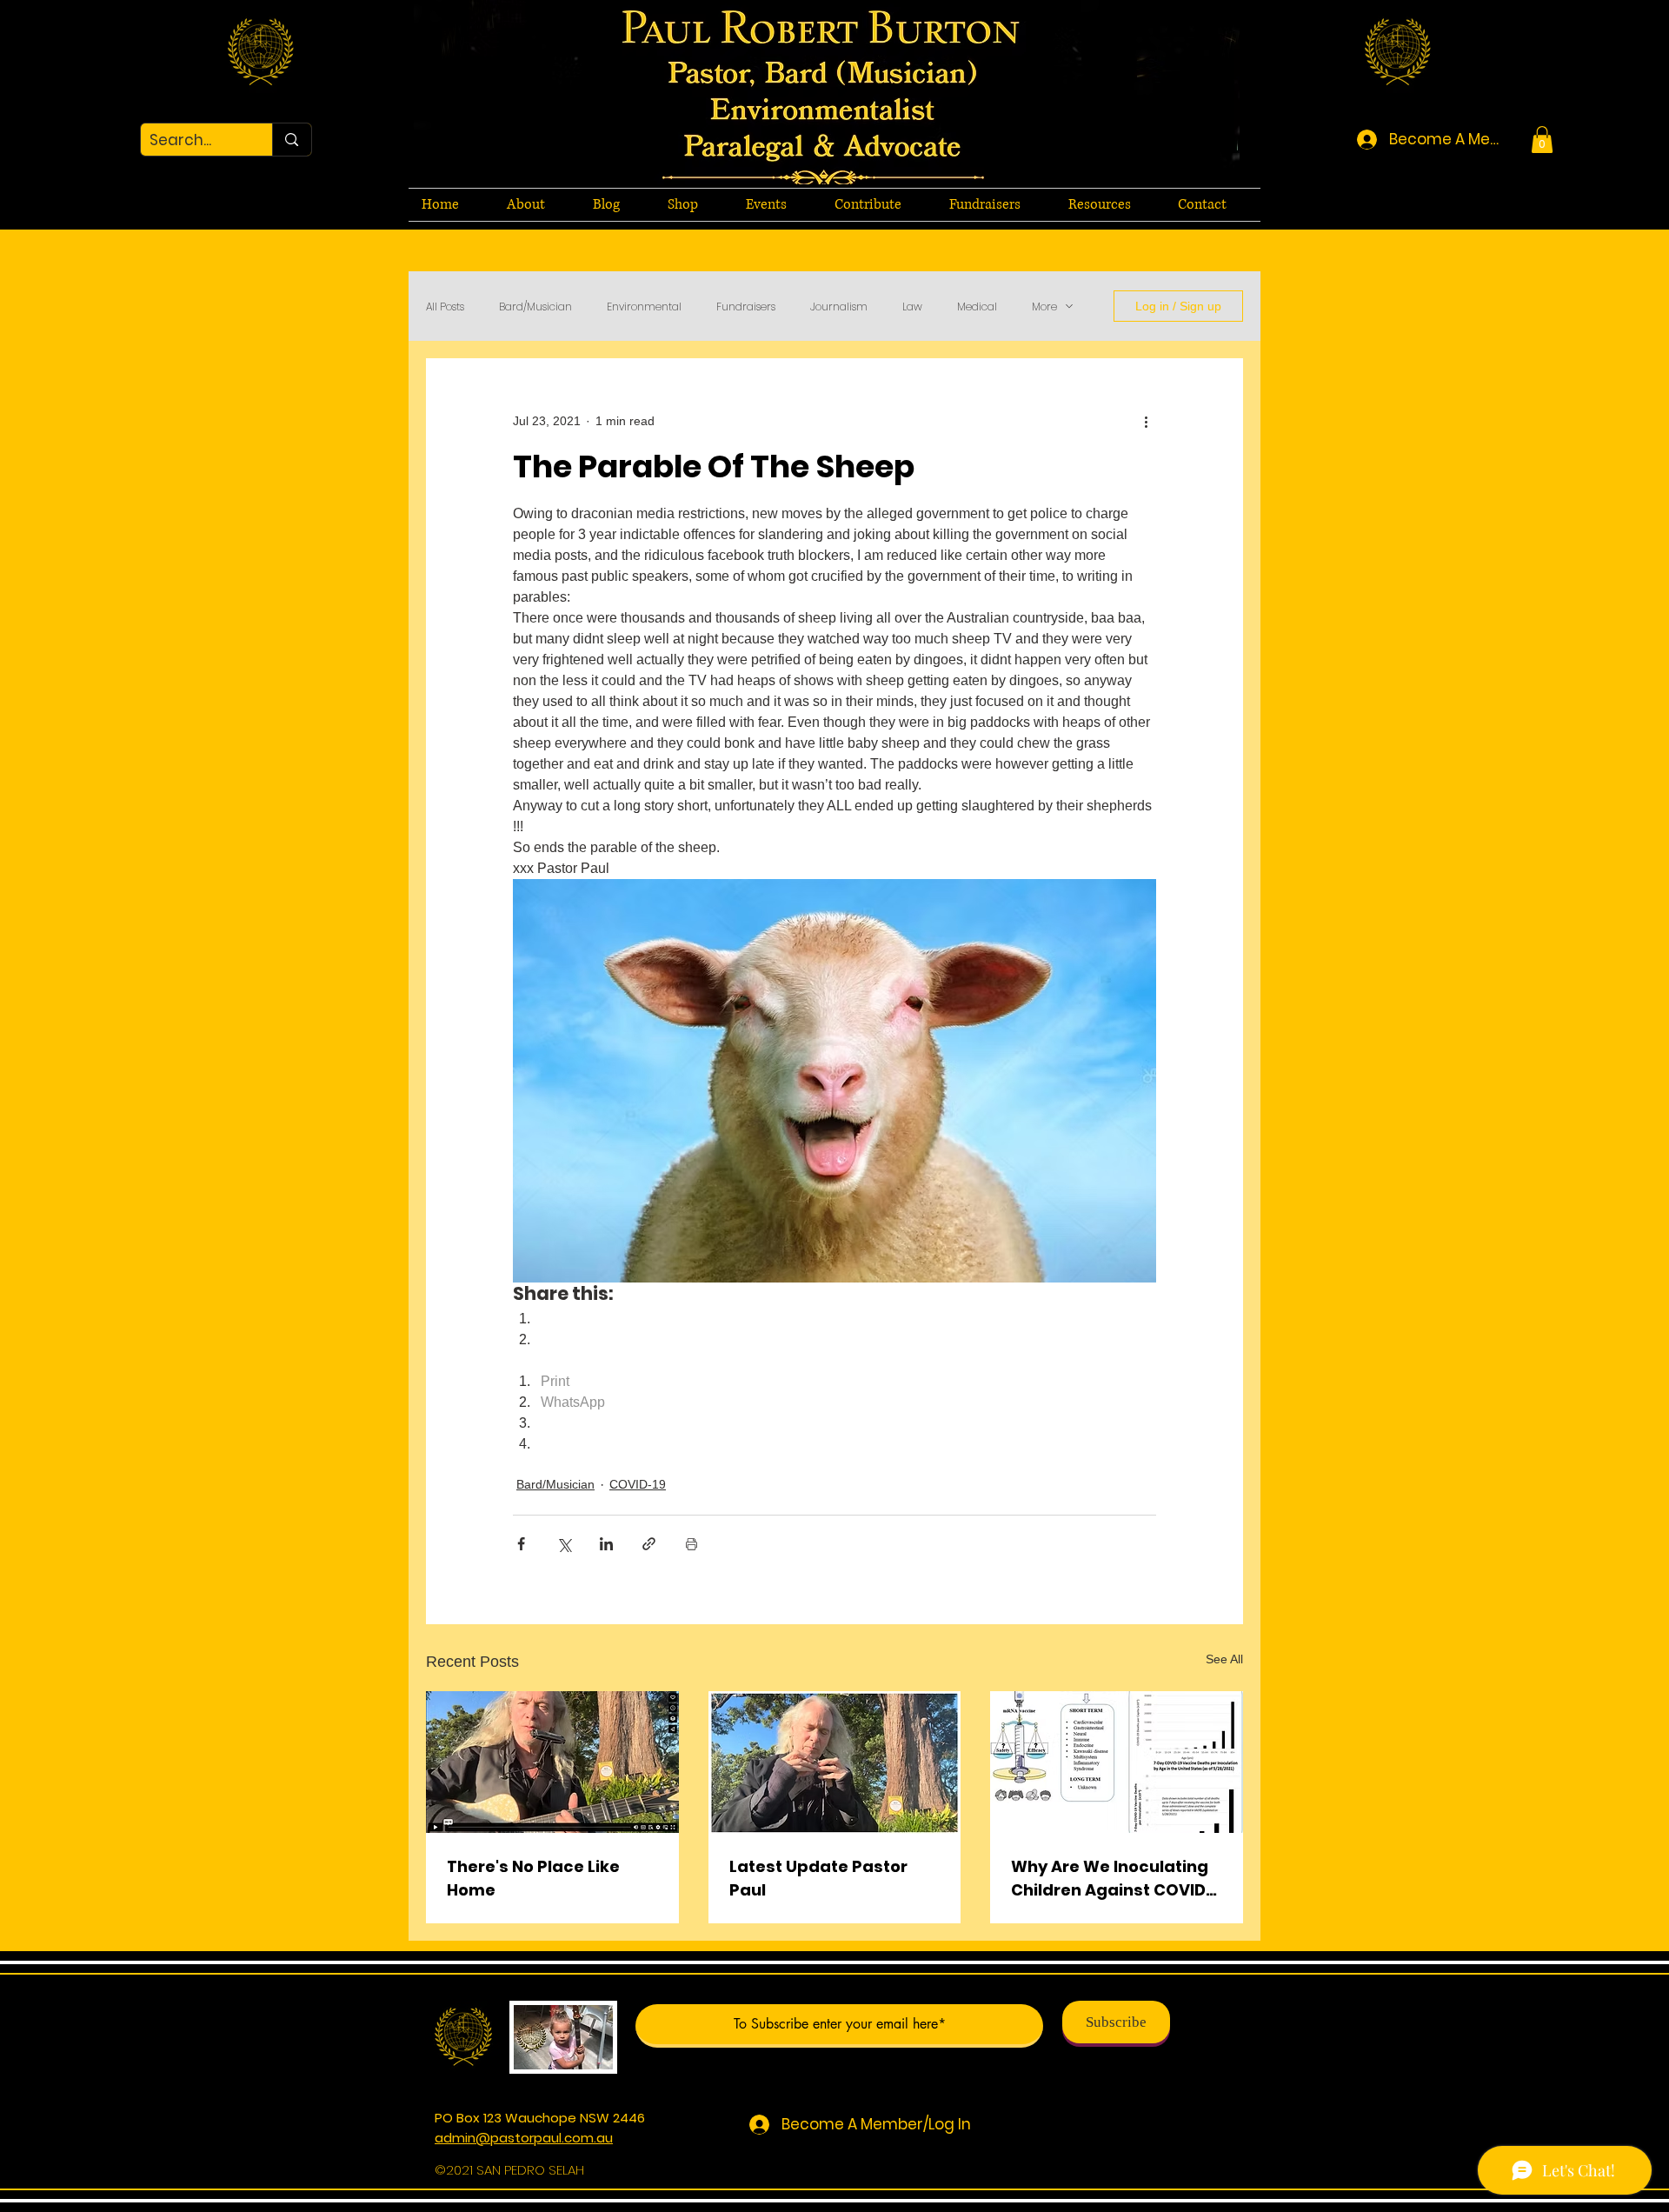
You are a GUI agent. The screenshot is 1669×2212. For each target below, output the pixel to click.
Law (912, 306)
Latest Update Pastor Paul (818, 1878)
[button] (1542, 140)
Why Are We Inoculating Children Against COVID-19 (1113, 1879)
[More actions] (1146, 421)
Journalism (839, 306)
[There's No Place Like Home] (552, 1762)
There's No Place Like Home (533, 1878)
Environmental (644, 306)
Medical (977, 306)
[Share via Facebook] (521, 1544)
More (1044, 306)
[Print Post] (692, 1544)
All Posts (445, 306)
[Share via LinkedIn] (606, 1544)
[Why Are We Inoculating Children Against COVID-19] (1117, 1762)
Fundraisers (746, 306)
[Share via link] (649, 1544)
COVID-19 (638, 1484)
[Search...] (291, 140)
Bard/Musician (535, 306)
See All (1224, 1659)
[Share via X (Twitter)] (564, 1544)
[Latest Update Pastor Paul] (835, 1762)
